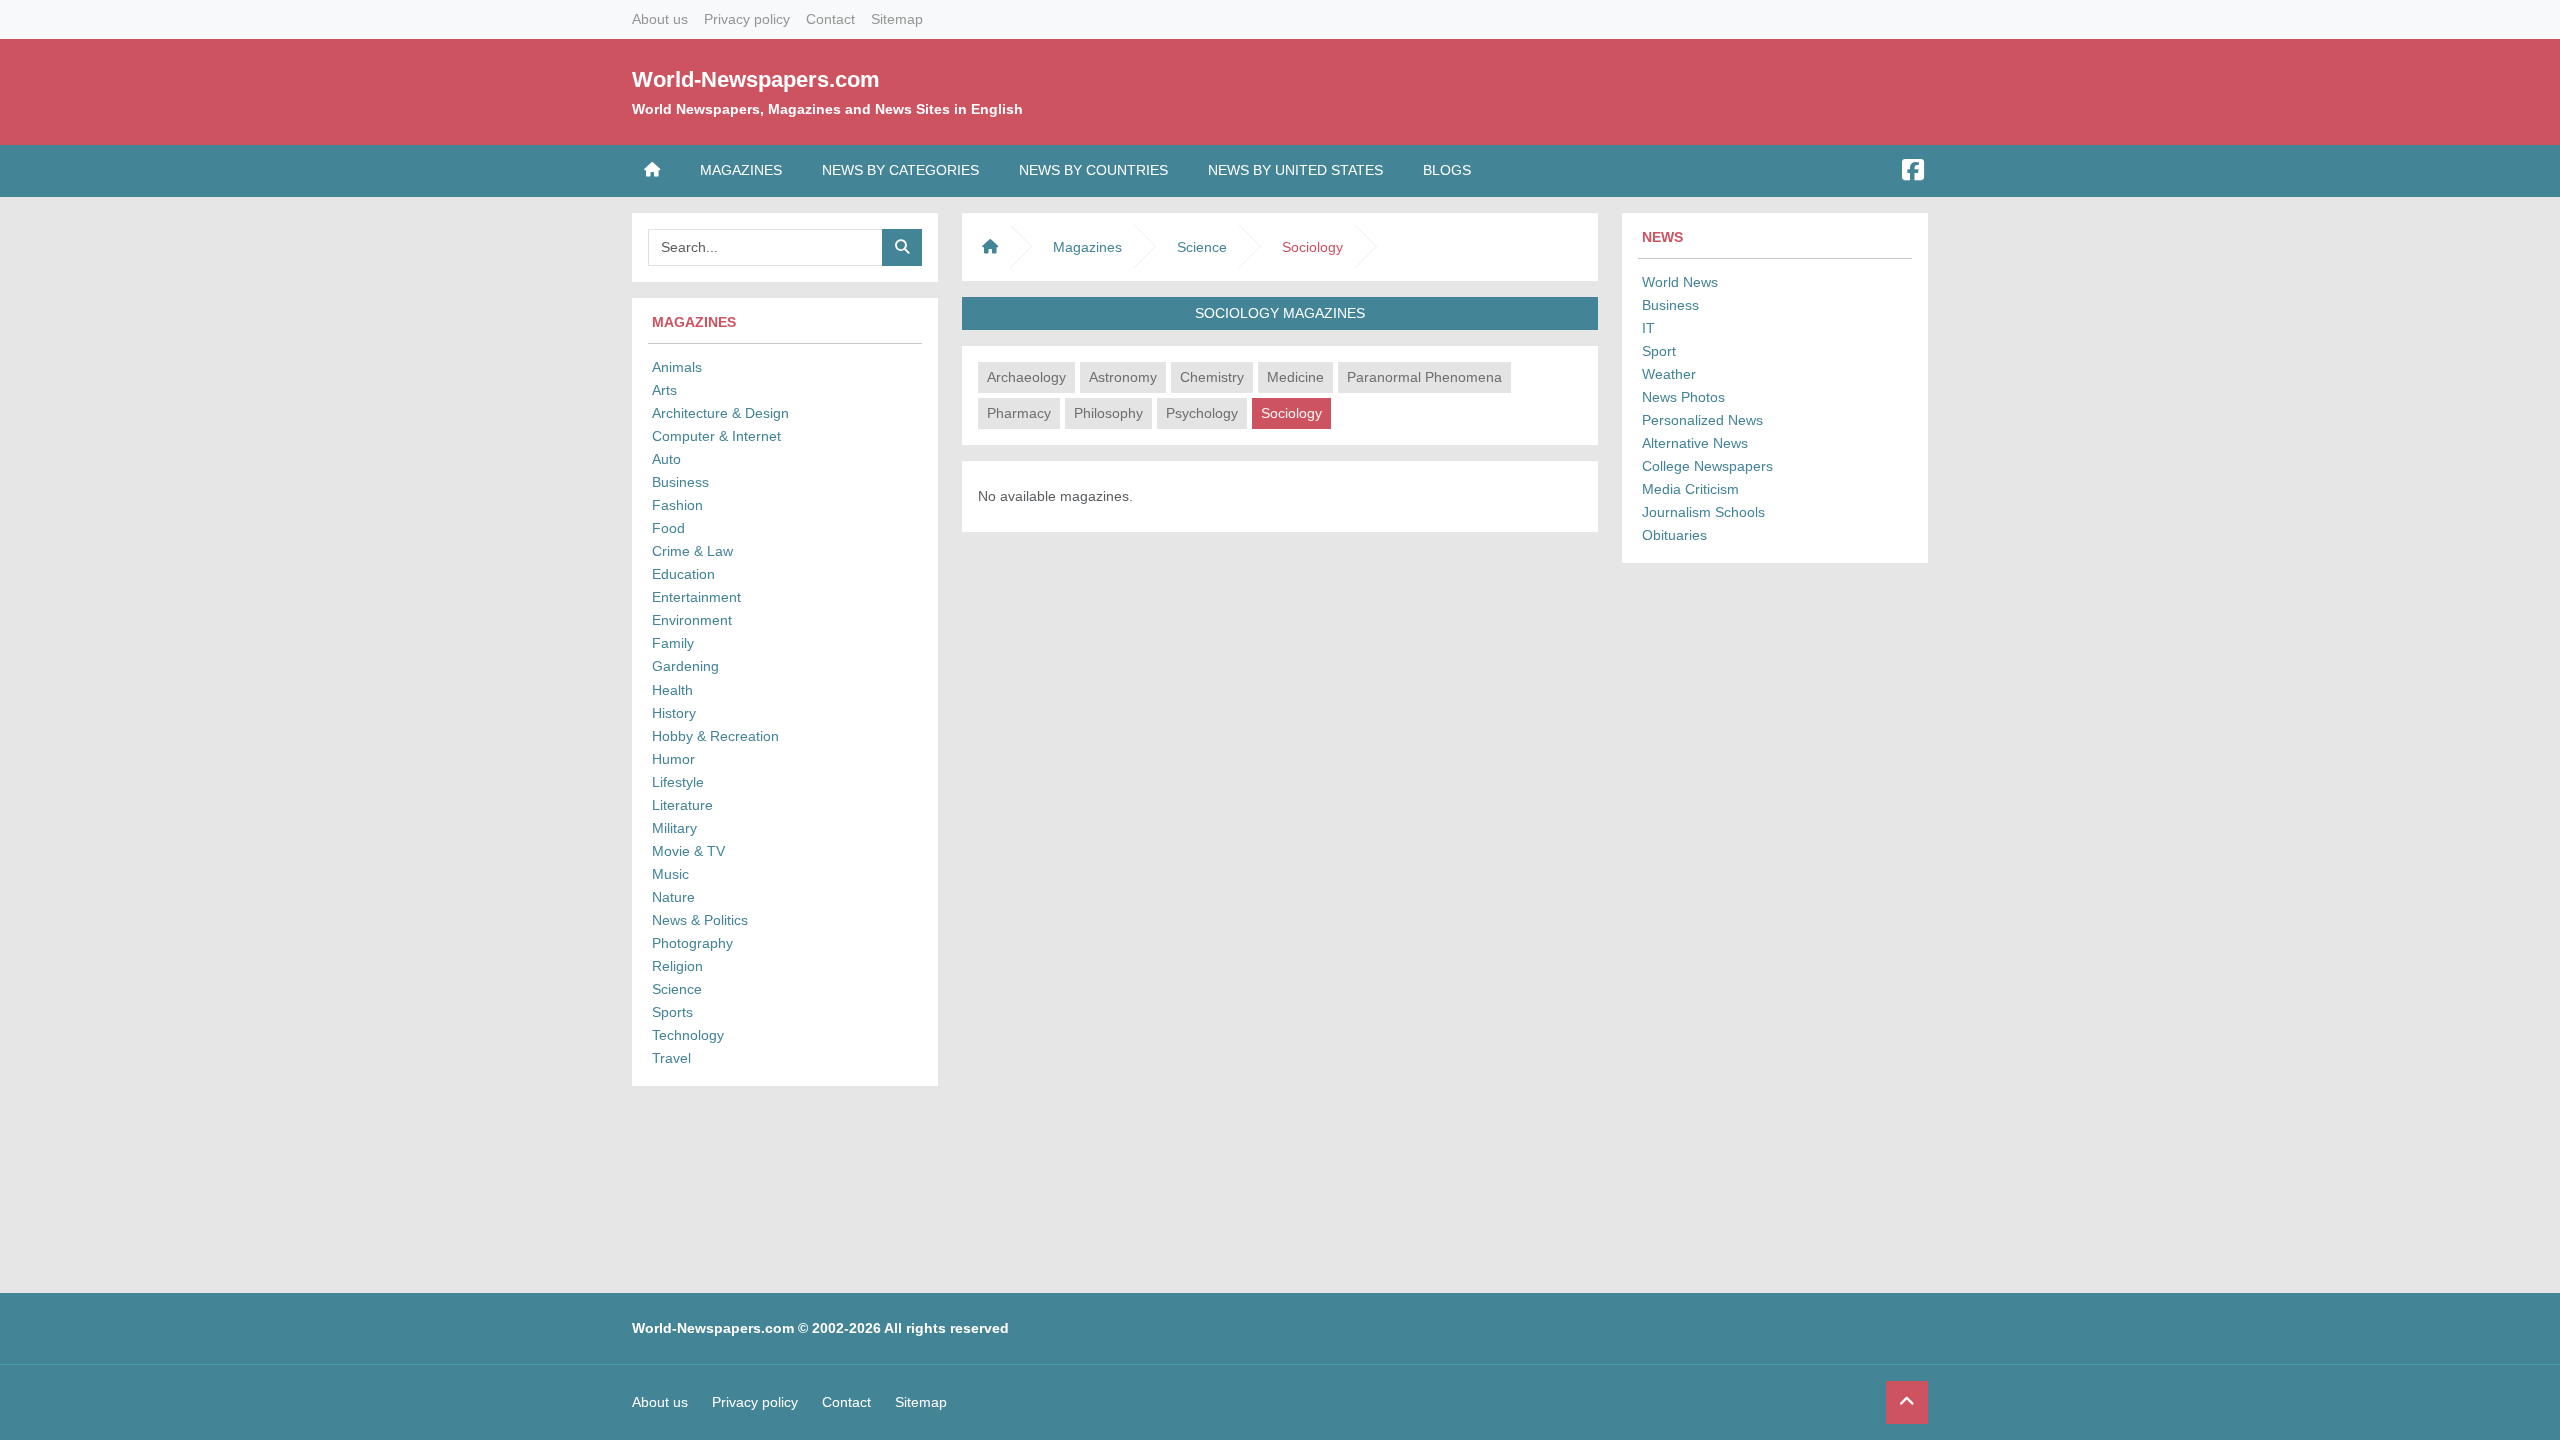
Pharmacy (1019, 413)
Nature (673, 897)
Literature (682, 805)
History (674, 713)
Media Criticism (1690, 489)
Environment (692, 620)
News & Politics (700, 920)
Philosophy (1108, 413)
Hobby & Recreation (715, 736)
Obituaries (1674, 535)
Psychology (1202, 413)
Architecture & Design (720, 413)
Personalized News (1702, 420)
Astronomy (1123, 377)
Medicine (1295, 377)
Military (674, 828)
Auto (666, 459)
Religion (677, 966)
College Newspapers (1707, 466)
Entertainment (696, 597)
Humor (673, 759)
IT (1648, 328)
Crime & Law (692, 551)
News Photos (1683, 397)
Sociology (1291, 413)
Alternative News (1695, 443)
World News (1680, 282)
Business (680, 482)
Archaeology (1026, 377)
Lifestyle (678, 782)
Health (672, 690)
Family (673, 643)
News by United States (1295, 170)
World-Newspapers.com (756, 79)
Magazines (741, 170)
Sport (1659, 351)
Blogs (1447, 170)
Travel (671, 1058)
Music (670, 874)
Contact (830, 19)
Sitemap (897, 19)
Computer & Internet (716, 436)
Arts (664, 390)
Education (683, 574)
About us (660, 19)
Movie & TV (688, 851)
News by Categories (900, 170)
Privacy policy (747, 19)
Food (668, 528)
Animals (677, 367)
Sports (672, 1012)
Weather (1669, 374)
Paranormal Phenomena (1424, 377)
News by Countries (1093, 170)
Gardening (685, 666)
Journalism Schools (1703, 512)
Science (677, 989)
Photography (692, 943)
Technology (688, 1035)
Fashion (677, 505)
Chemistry (1212, 377)
